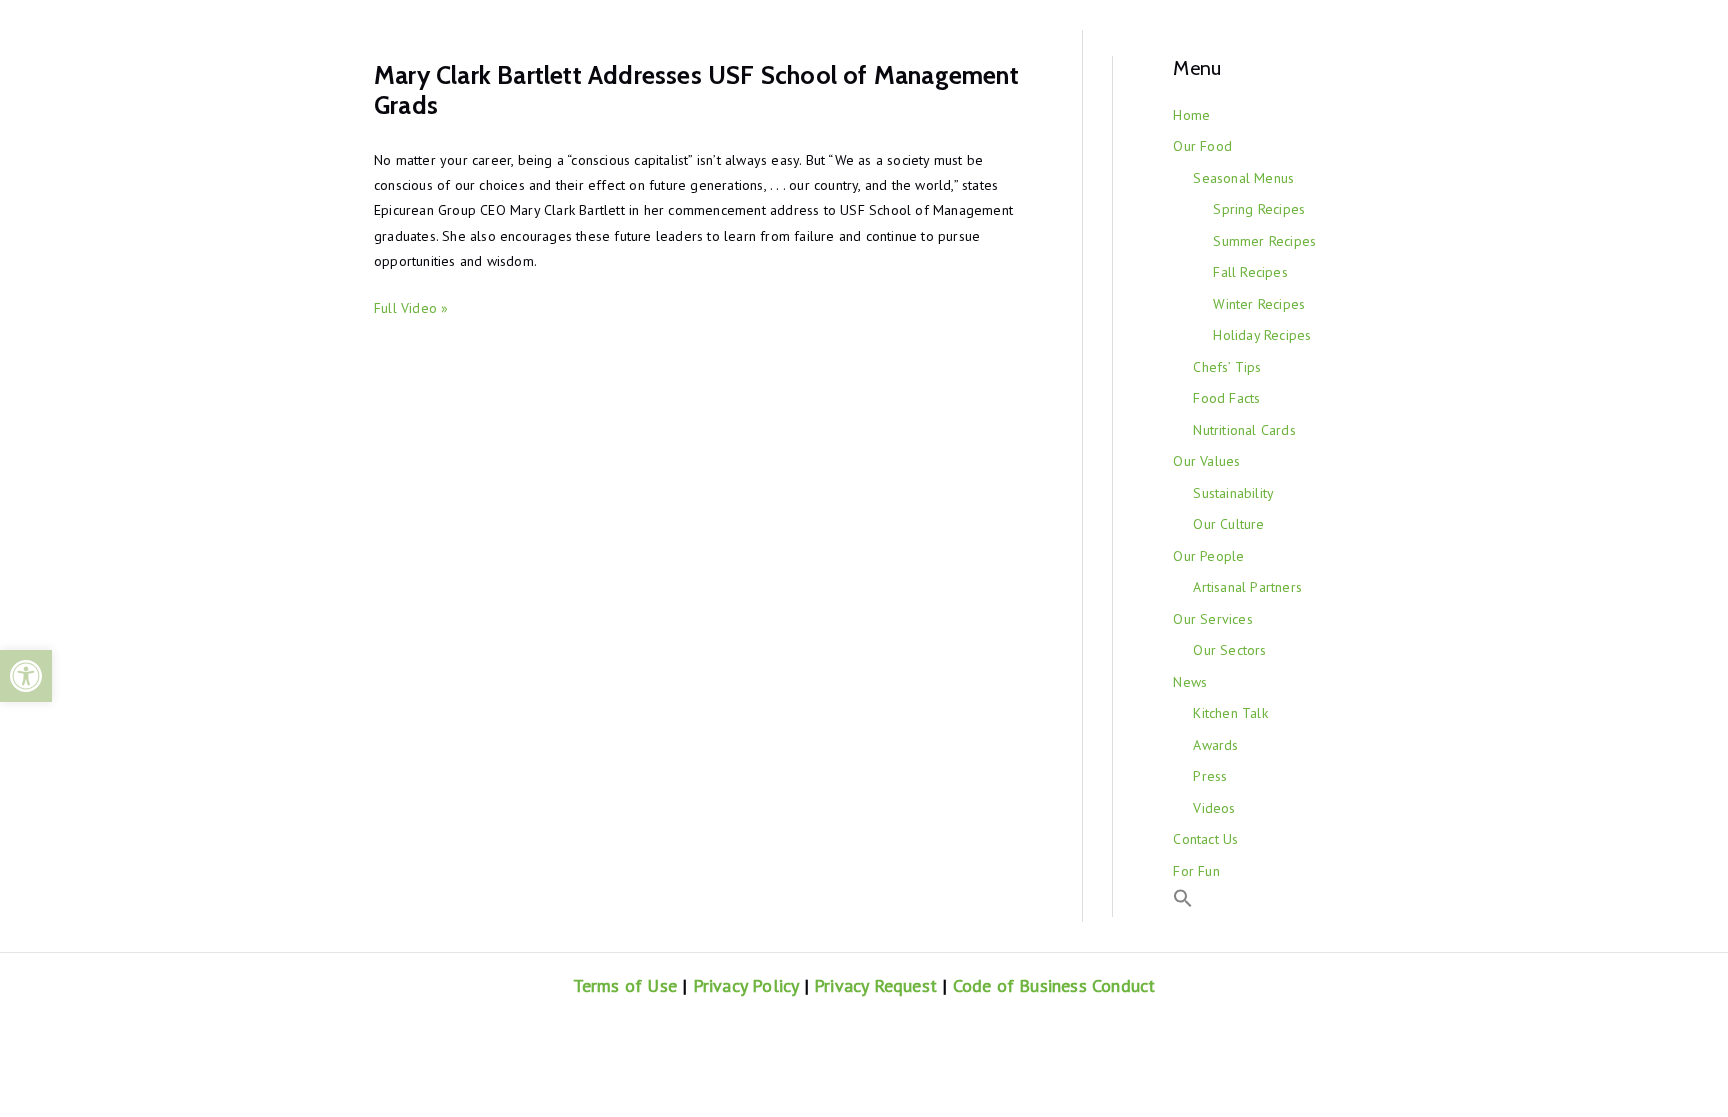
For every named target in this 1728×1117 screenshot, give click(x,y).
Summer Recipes (1264, 241)
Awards (1215, 745)
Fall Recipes (1250, 272)
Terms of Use (625, 985)
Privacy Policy (746, 985)
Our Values (1206, 461)
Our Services (1212, 619)
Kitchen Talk (1230, 713)
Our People (1208, 556)
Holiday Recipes (1262, 335)
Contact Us (1205, 839)
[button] (26, 676)
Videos (1214, 808)
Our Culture (1228, 524)
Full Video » (411, 308)
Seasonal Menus (1243, 178)
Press (1210, 776)
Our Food (1202, 146)
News (1190, 682)
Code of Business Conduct (1054, 985)
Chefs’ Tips (1227, 367)
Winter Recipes (1259, 304)
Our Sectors (1229, 650)
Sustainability (1233, 493)
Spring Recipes (1259, 209)
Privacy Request (875, 985)
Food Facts (1226, 398)
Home (1191, 115)
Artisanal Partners (1247, 587)
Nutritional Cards (1244, 430)
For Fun (1196, 871)
